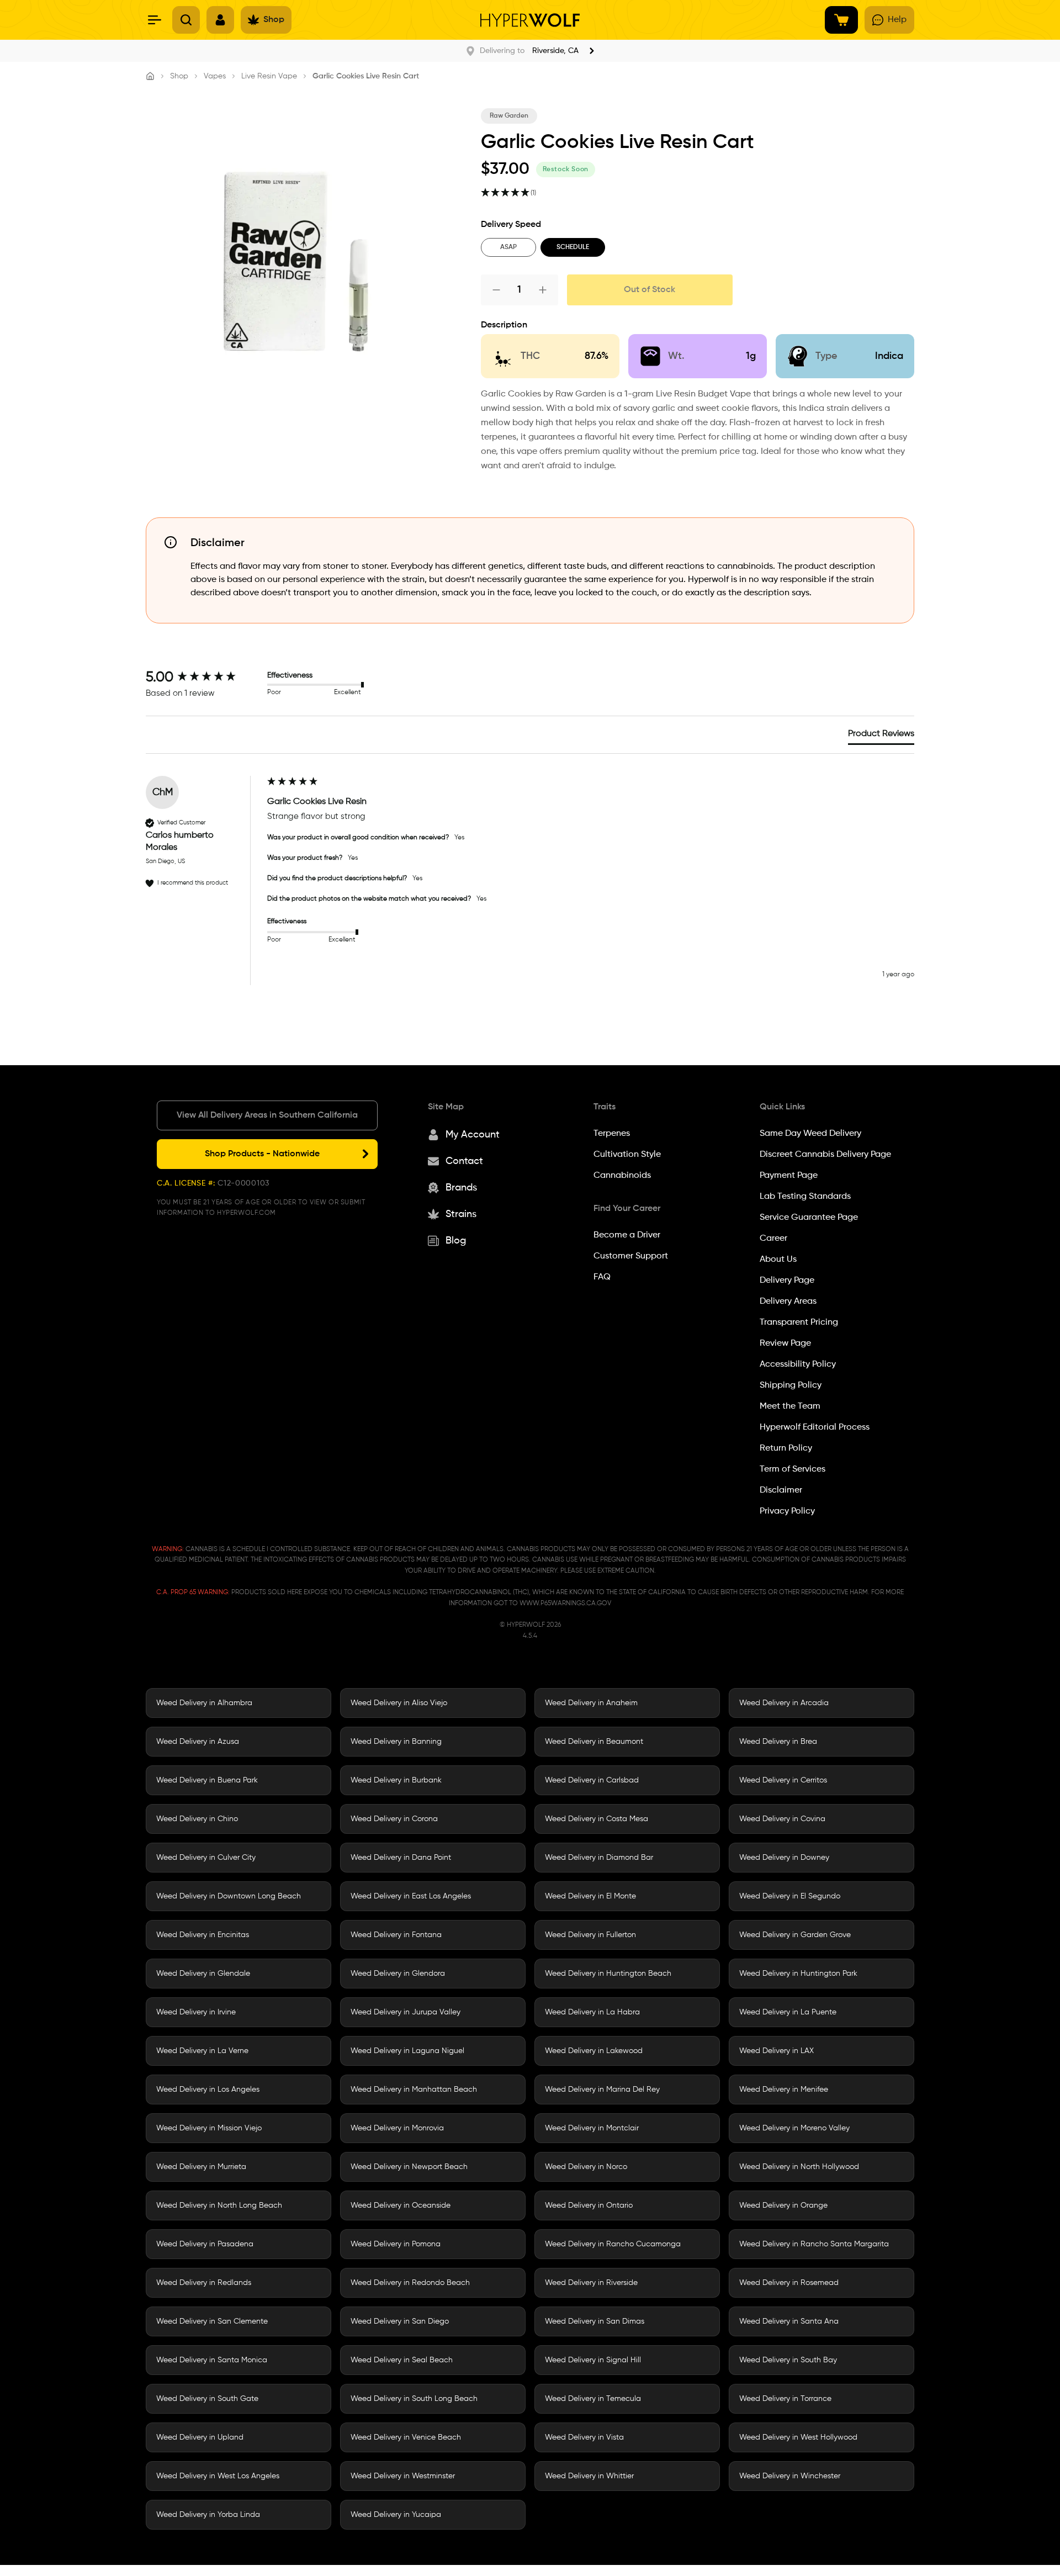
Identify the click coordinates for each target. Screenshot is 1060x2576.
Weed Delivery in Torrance (785, 2399)
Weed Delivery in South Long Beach (414, 2399)
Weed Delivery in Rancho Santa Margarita (814, 2244)
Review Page (785, 1343)
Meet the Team (790, 1406)
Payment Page (789, 1176)
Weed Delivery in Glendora (398, 1974)
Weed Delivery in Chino (197, 1819)
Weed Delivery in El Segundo (790, 1896)
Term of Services (793, 1469)
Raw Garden (509, 116)
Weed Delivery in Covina (782, 1819)
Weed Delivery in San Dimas (595, 2321)
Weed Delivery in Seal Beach (402, 2360)
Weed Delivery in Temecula (593, 2399)
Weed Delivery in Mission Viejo (209, 2128)
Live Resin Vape (269, 76)
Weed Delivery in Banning (396, 1742)
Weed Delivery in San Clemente (212, 2321)
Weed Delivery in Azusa (198, 1742)
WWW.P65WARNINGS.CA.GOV (565, 1604)
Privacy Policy (787, 1511)
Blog (456, 1241)
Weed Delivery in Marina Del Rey (602, 2090)
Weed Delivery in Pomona (396, 2244)
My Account (473, 1135)
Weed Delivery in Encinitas (203, 1935)
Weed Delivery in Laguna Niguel (407, 2051)
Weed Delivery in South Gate (207, 2399)
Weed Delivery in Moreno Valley (794, 2128)
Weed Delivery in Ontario (589, 2205)
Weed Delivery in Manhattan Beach (414, 2090)
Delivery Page (787, 1281)
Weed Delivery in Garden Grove (795, 1935)
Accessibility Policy (798, 1364)
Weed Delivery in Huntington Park (798, 1974)
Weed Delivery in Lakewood (594, 2051)
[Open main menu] (155, 20)
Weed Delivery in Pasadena (205, 2244)
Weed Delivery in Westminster (403, 2476)
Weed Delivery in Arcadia (784, 1703)
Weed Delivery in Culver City (206, 1858)
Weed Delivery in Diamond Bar (599, 1858)
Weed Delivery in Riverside (591, 2283)
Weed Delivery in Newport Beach (409, 2167)
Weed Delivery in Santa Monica (212, 2360)
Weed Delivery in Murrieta (201, 2167)
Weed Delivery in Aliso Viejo (399, 1703)
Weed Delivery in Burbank (396, 1780)
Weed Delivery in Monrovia (397, 2128)
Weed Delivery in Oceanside (401, 2205)
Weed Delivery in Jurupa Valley (406, 2012)
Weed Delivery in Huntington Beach (608, 1974)
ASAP (508, 247)
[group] (204, 678)
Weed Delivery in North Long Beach (219, 2205)
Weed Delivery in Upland (200, 2437)
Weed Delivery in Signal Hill (593, 2360)
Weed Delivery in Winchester (790, 2476)
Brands (461, 1188)
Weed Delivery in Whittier (589, 2476)
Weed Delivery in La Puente (788, 2012)
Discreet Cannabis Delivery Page (825, 1155)
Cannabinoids (622, 1176)
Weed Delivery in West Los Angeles (218, 2476)
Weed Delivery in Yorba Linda (208, 2515)
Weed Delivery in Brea (778, 1742)
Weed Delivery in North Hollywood (799, 2167)
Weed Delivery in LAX (777, 2051)
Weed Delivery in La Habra (592, 2012)
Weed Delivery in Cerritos (783, 1780)
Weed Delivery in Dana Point (401, 1858)
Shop (179, 76)
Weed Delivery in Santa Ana (789, 2321)
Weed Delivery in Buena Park (207, 1780)
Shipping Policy (791, 1385)
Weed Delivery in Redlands (204, 2283)
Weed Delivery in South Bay (788, 2360)
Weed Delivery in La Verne (202, 2051)
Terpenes (612, 1134)
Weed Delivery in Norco (586, 2167)
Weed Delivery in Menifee (784, 2090)
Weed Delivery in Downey (784, 1858)
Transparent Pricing (799, 1323)
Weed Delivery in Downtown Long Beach (229, 1896)
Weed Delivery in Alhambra (204, 1703)
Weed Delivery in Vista (584, 2437)
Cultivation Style (627, 1155)
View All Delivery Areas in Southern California (267, 1115)
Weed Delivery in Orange (783, 2205)
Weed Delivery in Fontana (396, 1935)
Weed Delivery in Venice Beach (406, 2437)
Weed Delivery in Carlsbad (592, 1780)
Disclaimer (781, 1490)
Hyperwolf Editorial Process (815, 1427)
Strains (461, 1214)
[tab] (881, 736)
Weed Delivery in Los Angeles (208, 2090)
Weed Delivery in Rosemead (789, 2283)
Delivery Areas (788, 1302)
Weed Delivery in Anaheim (591, 1703)
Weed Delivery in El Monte (590, 1896)
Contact (464, 1161)
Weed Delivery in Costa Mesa (597, 1819)
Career (773, 1239)
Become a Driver (627, 1235)
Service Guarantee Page (809, 1218)
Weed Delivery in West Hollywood (798, 2437)
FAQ (602, 1277)
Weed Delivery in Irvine (196, 2012)
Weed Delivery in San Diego (400, 2321)
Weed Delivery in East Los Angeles (411, 1896)
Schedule (573, 247)
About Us (778, 1260)
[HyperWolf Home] (530, 20)
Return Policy (786, 1448)
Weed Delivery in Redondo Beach (410, 2283)
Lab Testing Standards (805, 1197)
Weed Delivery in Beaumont (594, 1742)
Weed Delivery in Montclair (592, 2128)
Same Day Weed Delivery (810, 1134)
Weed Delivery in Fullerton (590, 1935)
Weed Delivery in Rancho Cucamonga (613, 2244)
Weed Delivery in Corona (394, 1819)
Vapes (215, 76)
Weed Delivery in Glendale (203, 1974)
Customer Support (631, 1256)
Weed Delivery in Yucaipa (396, 2515)
